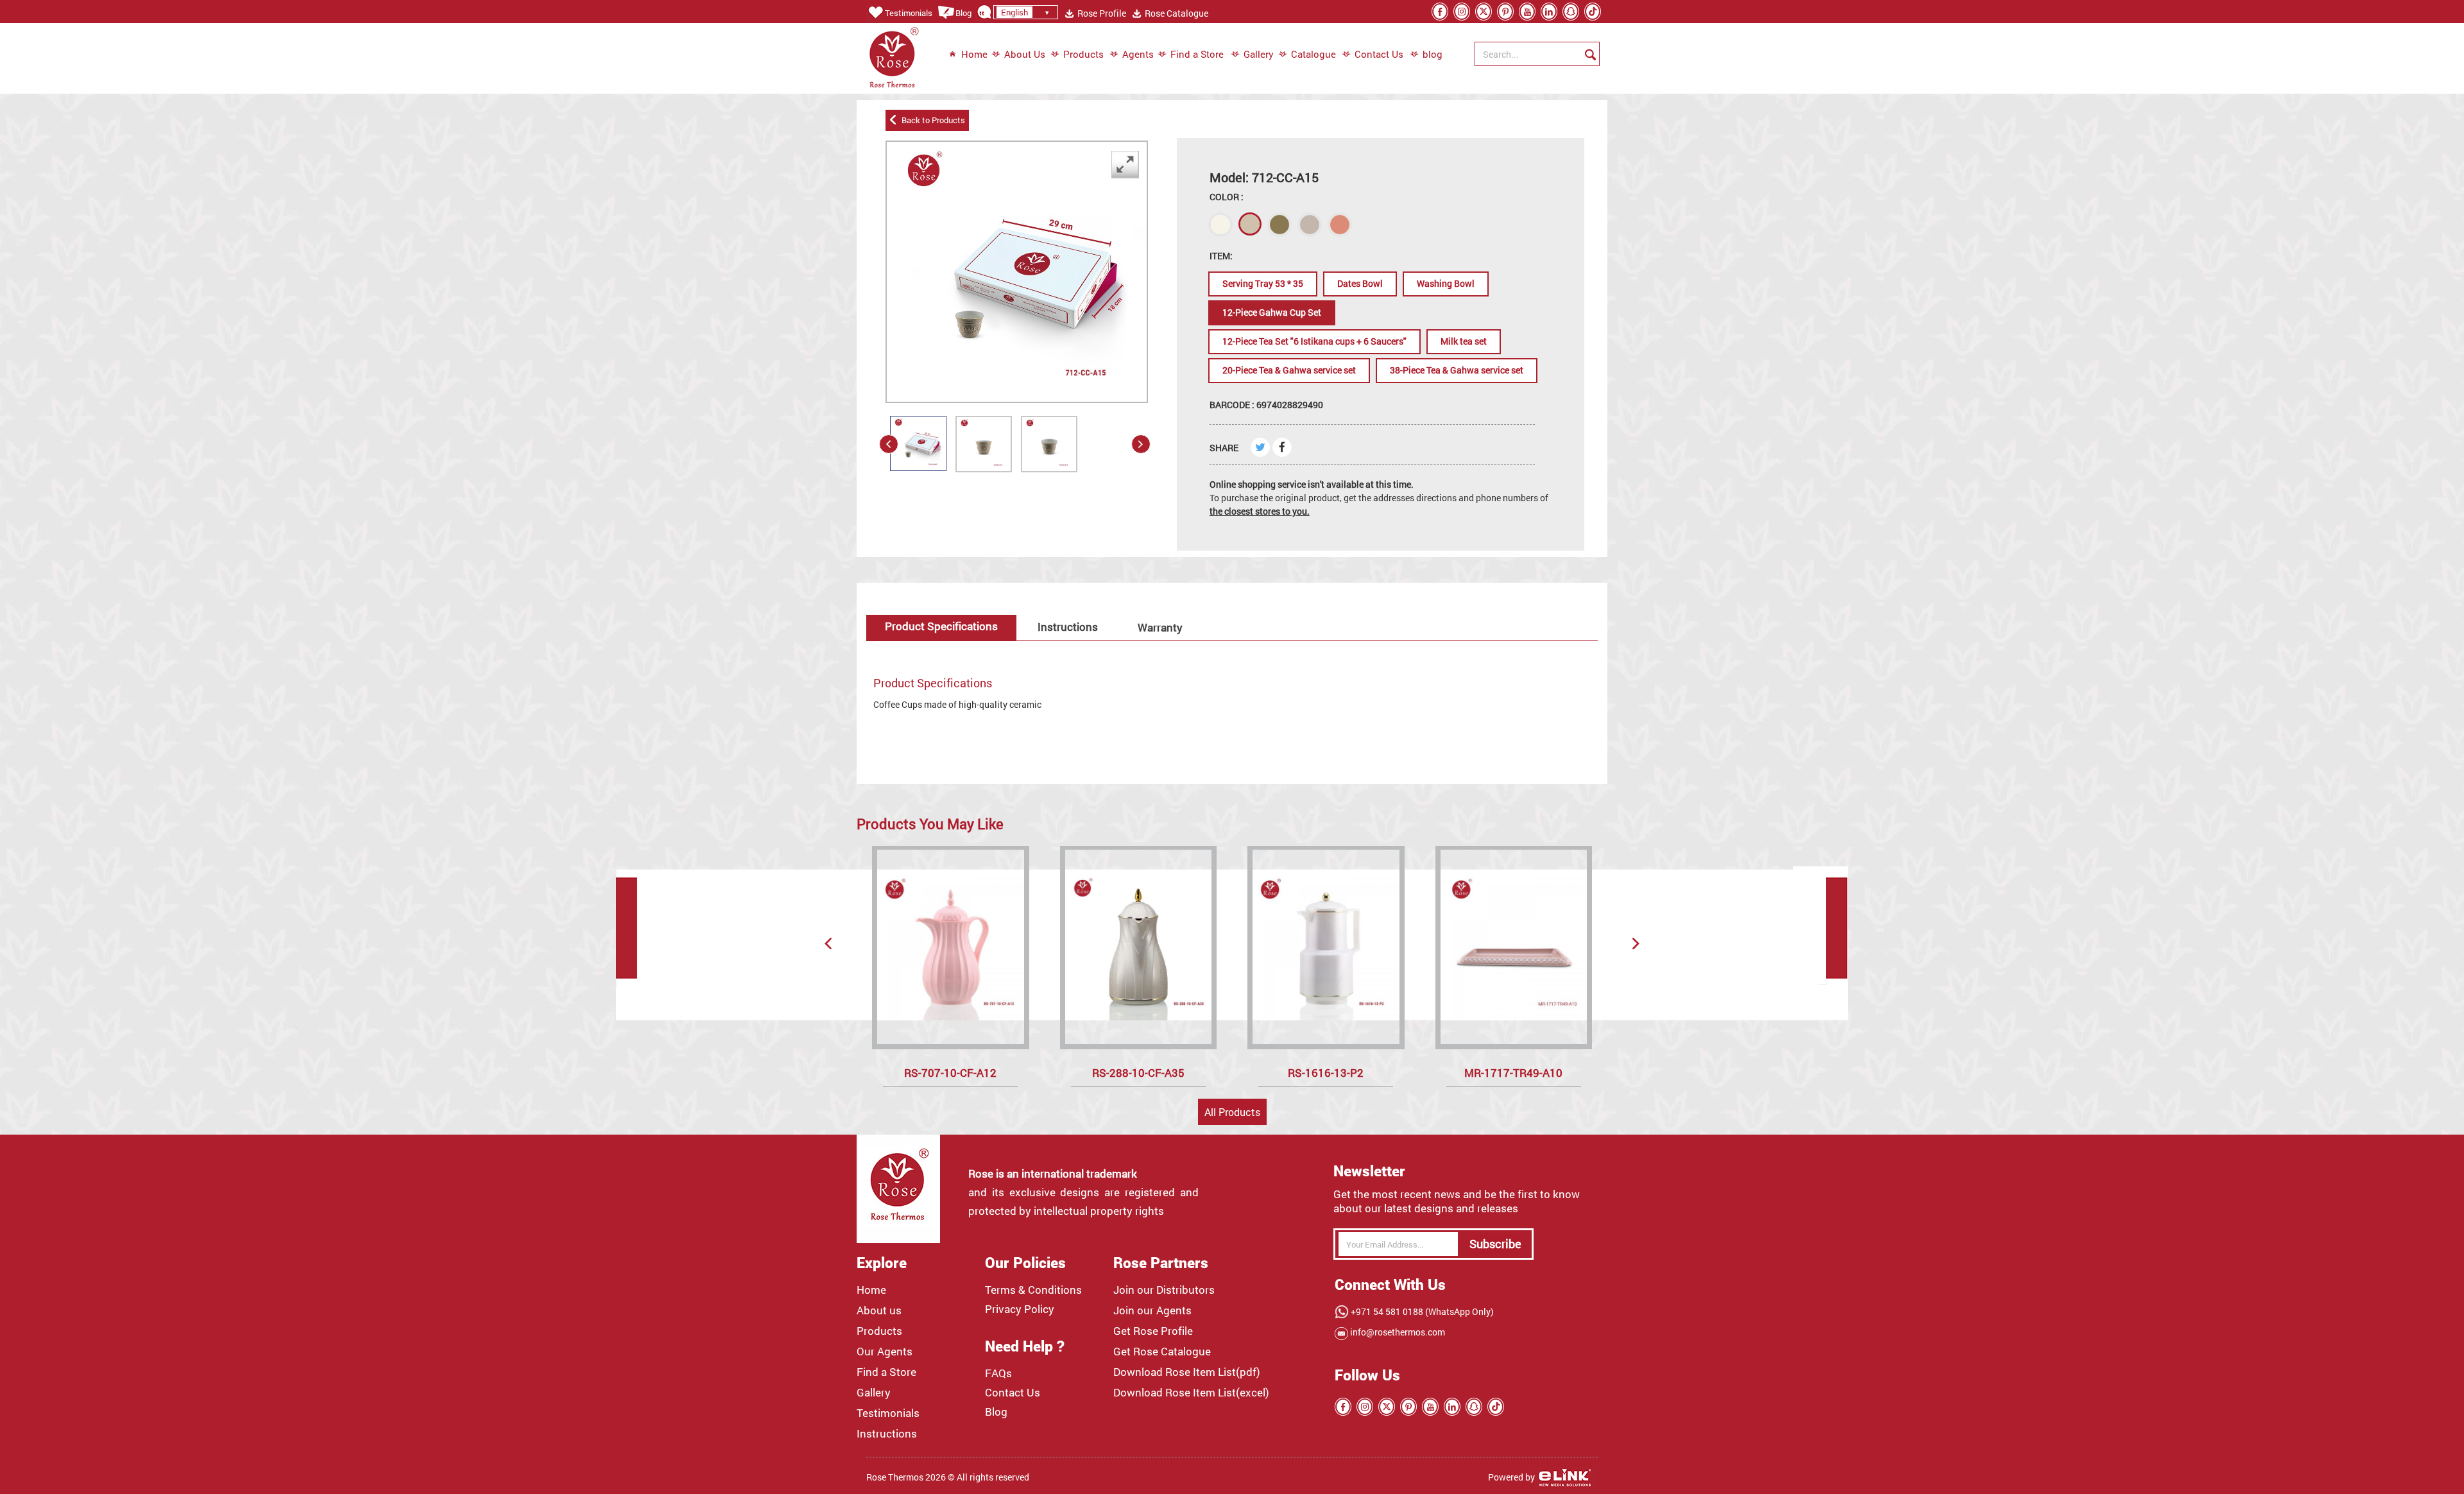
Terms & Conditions (1033, 1290)
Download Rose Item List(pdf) (1187, 1372)
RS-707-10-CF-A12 (950, 1073)
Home (974, 54)
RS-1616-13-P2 (1326, 1073)
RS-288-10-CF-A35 (1138, 1073)
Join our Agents (1152, 1310)
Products (1083, 54)
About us (879, 1310)
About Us (1025, 54)
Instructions (1068, 627)
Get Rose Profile (1153, 1331)
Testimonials (909, 13)
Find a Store (1197, 54)
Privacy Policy (1020, 1309)
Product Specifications (941, 626)
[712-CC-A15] (918, 443)
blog (1426, 54)
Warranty (1160, 627)
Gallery (1259, 54)
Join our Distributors (1164, 1290)
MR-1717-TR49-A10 (1513, 1073)
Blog (963, 13)
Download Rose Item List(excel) (1191, 1393)
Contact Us (1379, 54)
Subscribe (1495, 1244)
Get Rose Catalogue (1162, 1352)
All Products (1232, 1112)
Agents (1138, 54)
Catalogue (1313, 54)
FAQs (998, 1373)
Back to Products (931, 120)
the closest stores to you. (1260, 511)
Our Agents (885, 1352)
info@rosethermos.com (1397, 1332)
